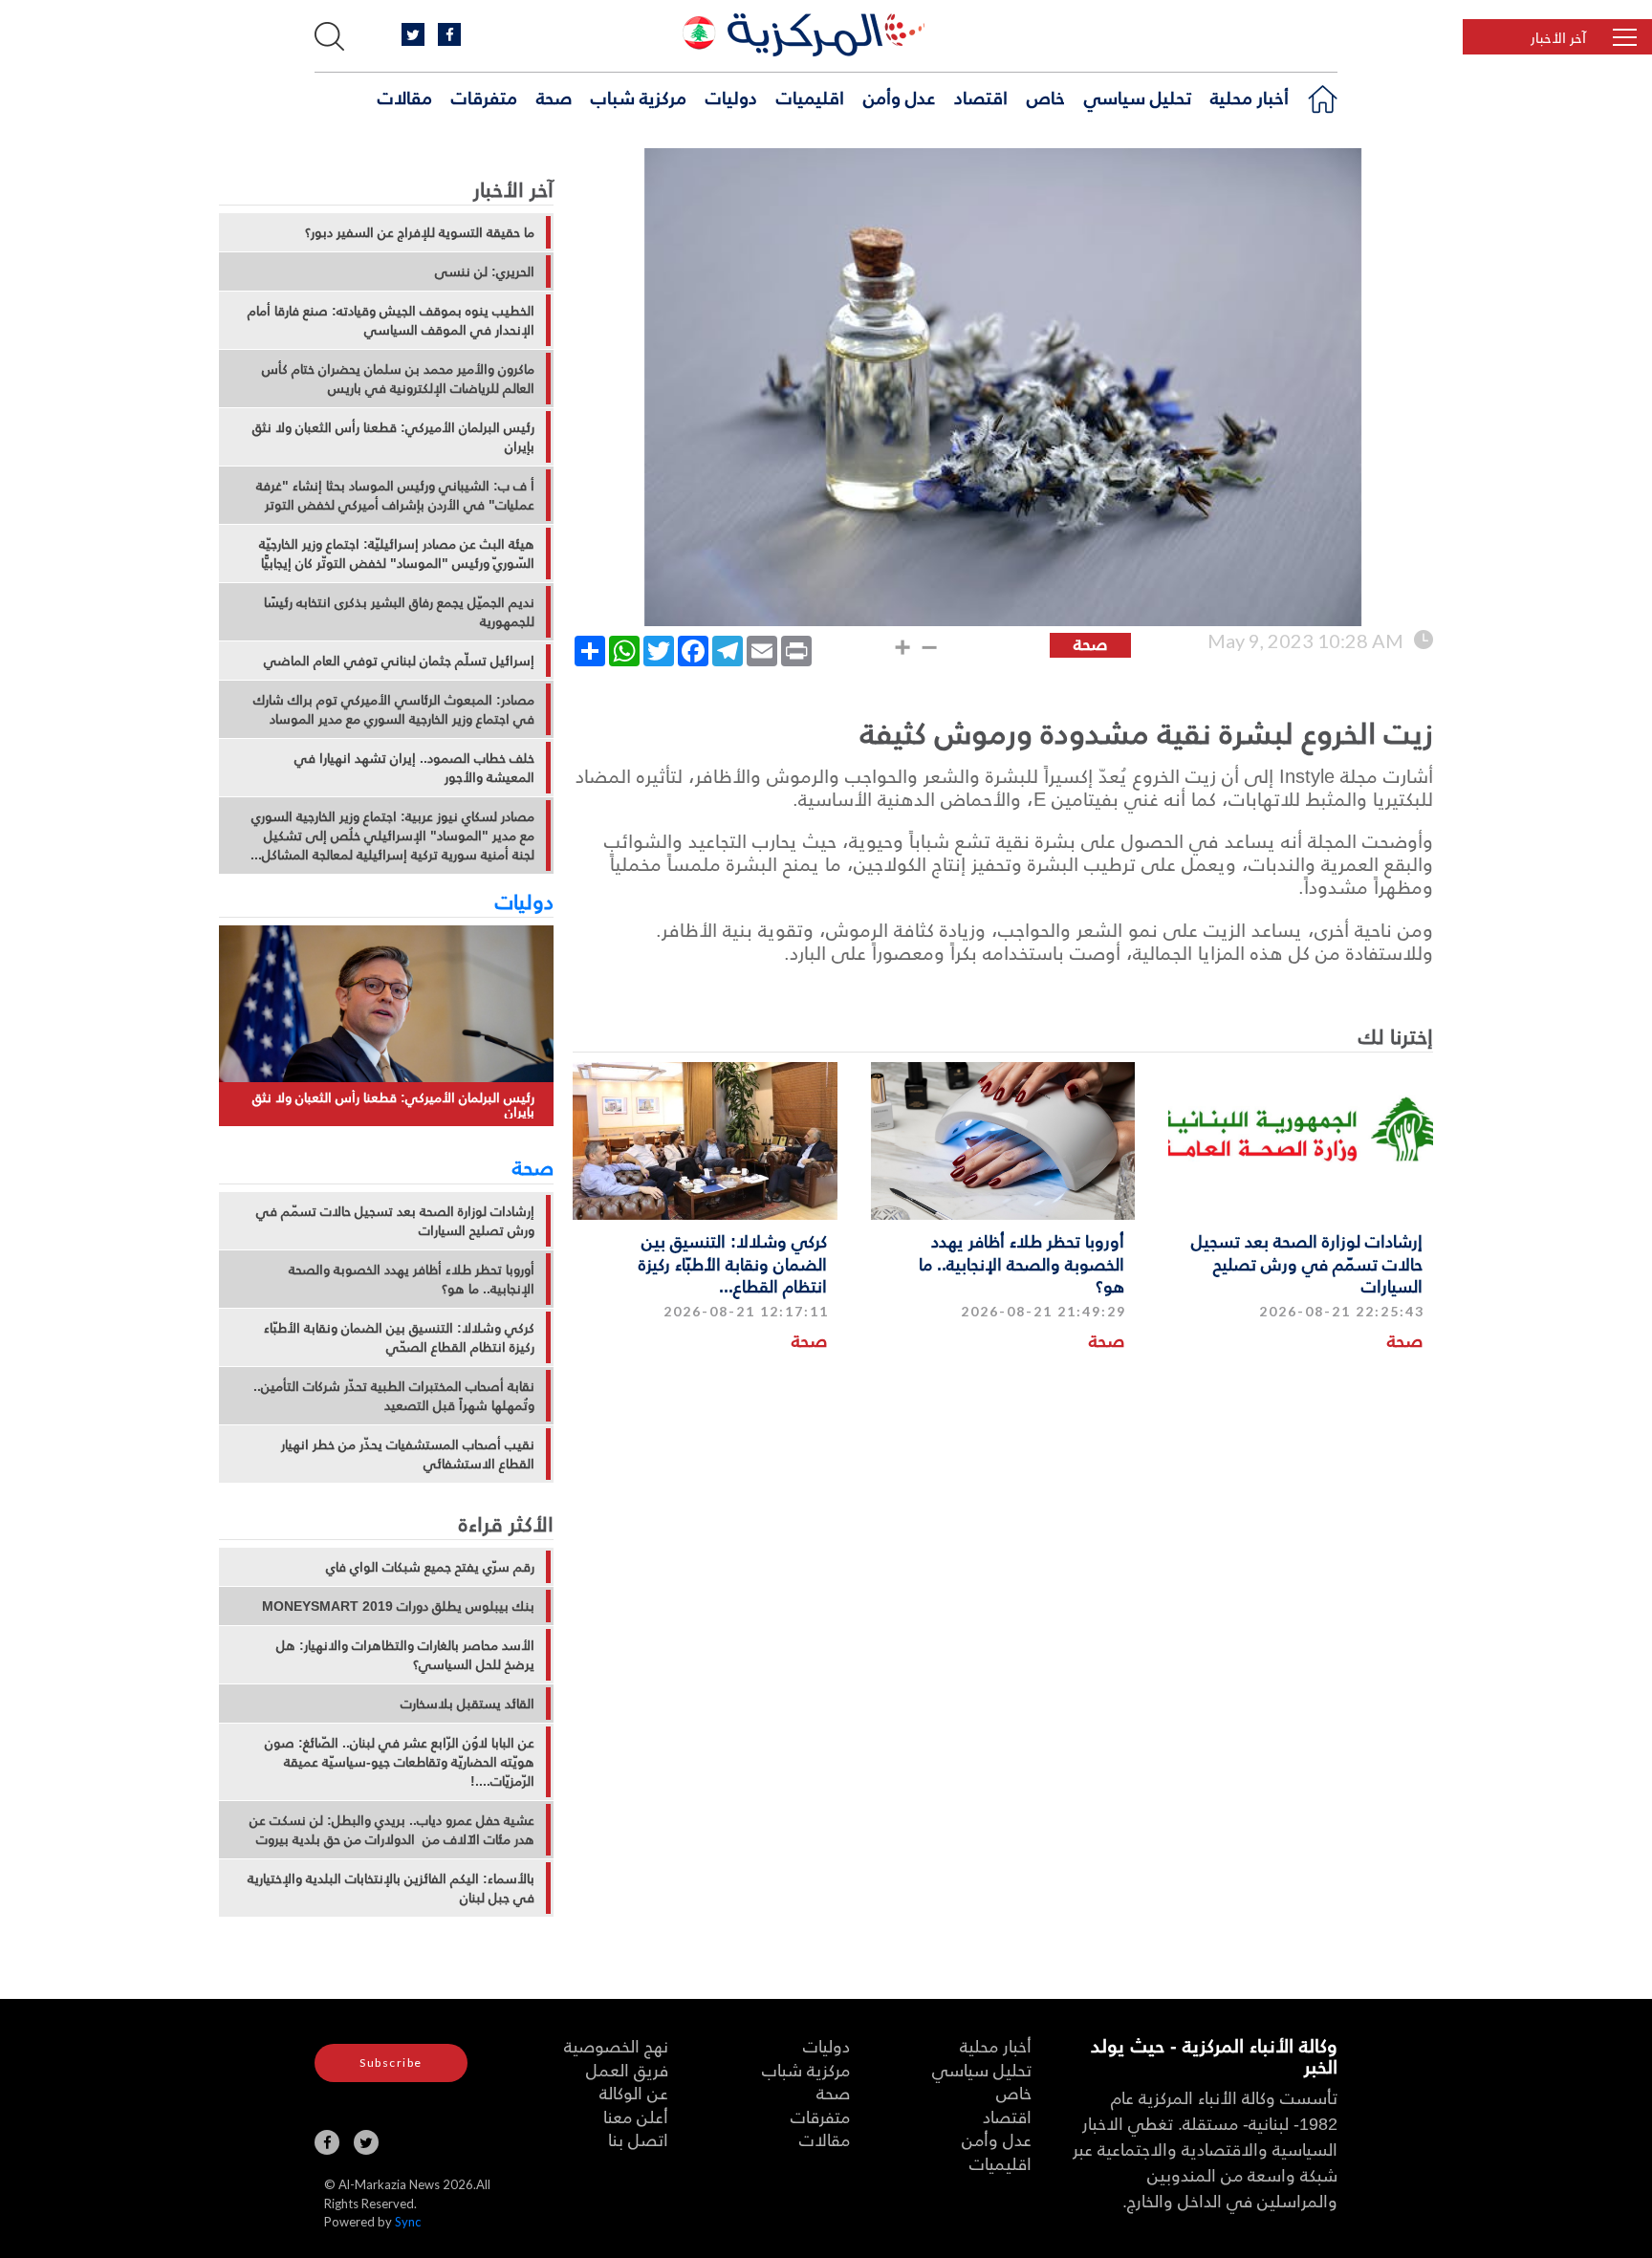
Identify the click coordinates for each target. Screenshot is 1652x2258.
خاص (1046, 97)
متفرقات (484, 97)
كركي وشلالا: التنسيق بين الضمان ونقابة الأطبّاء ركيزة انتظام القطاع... (733, 1263)
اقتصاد (981, 97)
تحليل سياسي (1138, 97)
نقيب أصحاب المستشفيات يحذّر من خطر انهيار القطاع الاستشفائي (408, 1454)
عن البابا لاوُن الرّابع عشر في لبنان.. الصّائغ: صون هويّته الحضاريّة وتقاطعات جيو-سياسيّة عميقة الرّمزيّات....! (400, 1762)
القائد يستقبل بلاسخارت (467, 1704)
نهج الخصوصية (616, 2045)
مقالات (405, 97)
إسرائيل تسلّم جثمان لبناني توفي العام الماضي (399, 661)
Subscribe (391, 2063)
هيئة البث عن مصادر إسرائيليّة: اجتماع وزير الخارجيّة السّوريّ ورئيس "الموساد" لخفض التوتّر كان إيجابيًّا (397, 554)
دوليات (731, 97)
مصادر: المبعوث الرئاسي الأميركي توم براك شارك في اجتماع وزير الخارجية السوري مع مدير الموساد (394, 709)
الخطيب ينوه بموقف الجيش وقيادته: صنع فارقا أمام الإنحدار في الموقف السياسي (391, 320)
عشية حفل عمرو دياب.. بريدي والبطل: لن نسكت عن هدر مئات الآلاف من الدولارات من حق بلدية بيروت (392, 1830)
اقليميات (810, 97)
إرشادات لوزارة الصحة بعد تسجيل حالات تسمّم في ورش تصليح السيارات (1307, 1263)
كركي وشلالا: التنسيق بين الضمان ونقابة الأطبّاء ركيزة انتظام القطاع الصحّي (399, 1337)
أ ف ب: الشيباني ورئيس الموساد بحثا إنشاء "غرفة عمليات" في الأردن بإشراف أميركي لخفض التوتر (395, 495)
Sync (408, 2222)
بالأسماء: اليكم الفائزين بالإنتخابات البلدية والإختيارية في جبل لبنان (391, 1888)
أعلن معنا (636, 2116)
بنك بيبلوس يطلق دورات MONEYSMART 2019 (398, 1606)
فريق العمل (627, 2069)
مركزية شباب (639, 97)
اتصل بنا (638, 2139)
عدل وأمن (899, 97)
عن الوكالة (634, 2092)
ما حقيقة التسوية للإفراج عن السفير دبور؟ (420, 232)
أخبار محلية (1250, 97)
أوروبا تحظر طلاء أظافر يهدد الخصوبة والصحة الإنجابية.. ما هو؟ (1022, 1263)
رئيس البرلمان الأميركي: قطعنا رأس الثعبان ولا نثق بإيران (393, 437)
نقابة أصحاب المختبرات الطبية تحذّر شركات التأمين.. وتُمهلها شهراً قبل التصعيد (394, 1396)
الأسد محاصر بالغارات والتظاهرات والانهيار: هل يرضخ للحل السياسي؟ (405, 1655)
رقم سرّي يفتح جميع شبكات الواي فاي (430, 1567)
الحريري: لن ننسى (485, 271)
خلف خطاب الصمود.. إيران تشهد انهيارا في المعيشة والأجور (414, 768)
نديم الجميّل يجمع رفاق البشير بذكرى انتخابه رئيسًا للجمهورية (399, 612)
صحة (554, 97)
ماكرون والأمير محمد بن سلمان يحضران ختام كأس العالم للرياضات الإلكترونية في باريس (398, 379)
